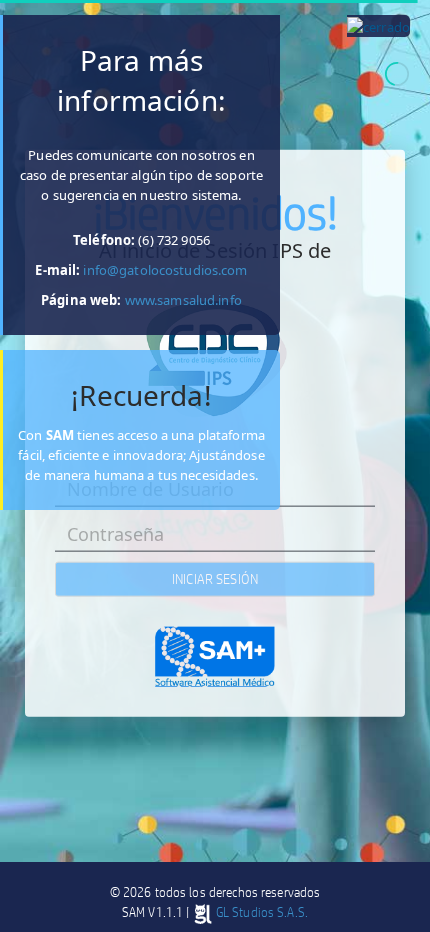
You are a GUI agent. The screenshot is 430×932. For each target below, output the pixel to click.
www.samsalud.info (182, 300)
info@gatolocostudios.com (165, 270)
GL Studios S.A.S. (260, 912)
